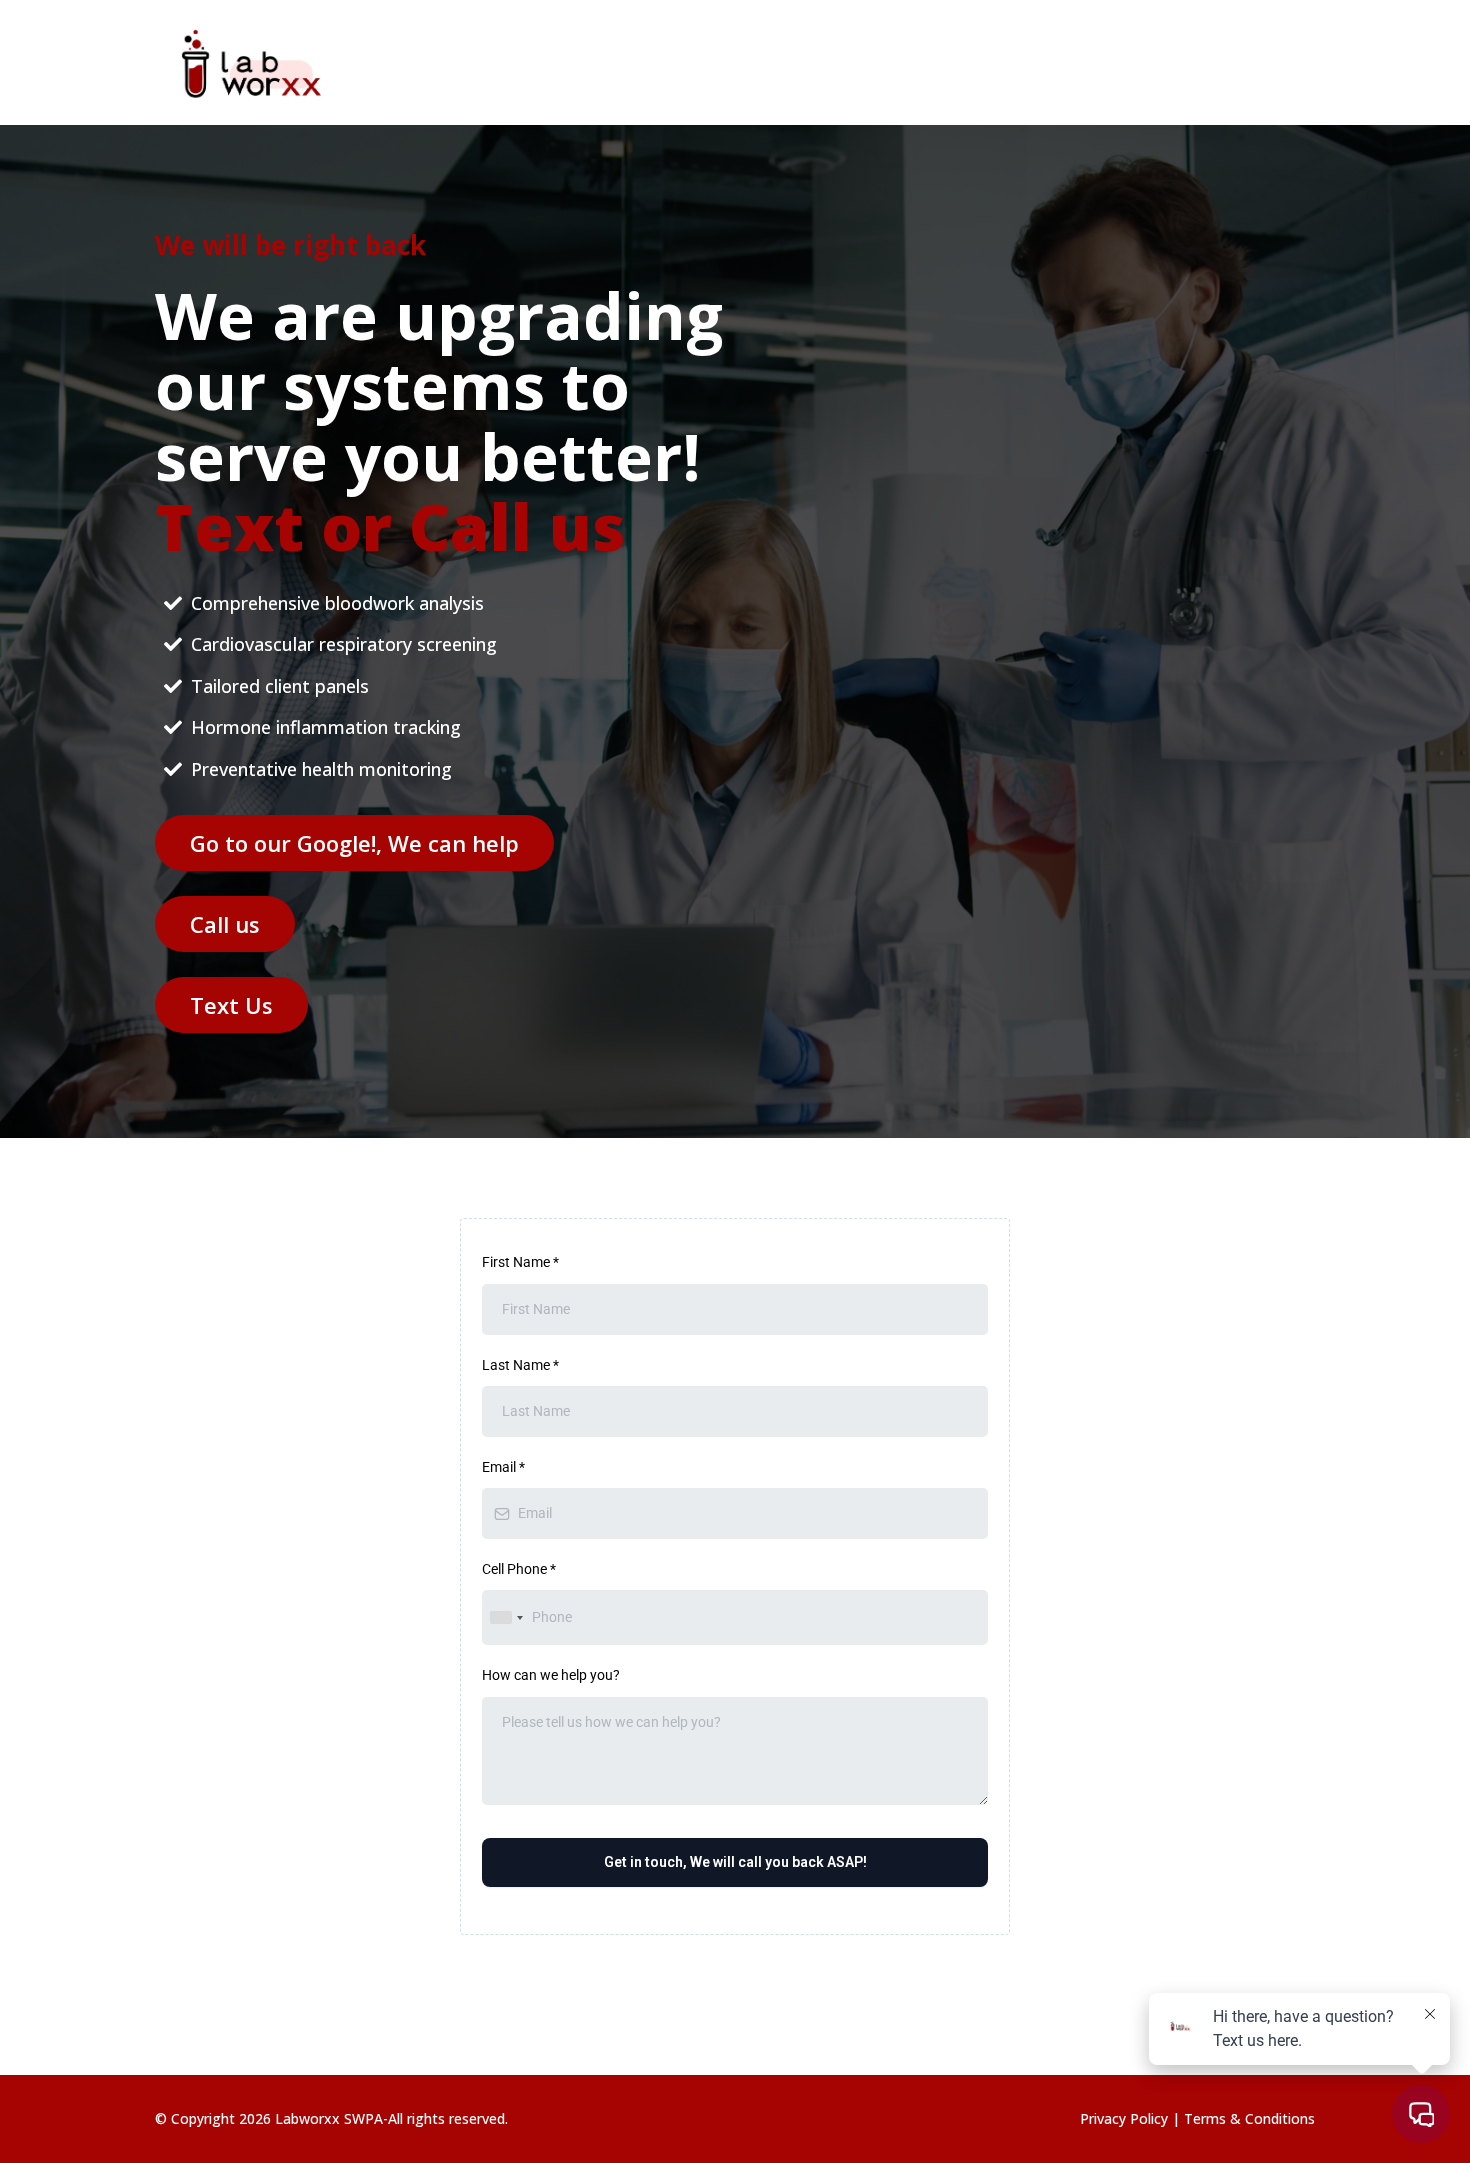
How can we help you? (551, 1675)
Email (503, 1467)
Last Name (520, 1365)
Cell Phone (519, 1569)
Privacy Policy (1126, 2118)
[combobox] (506, 1617)
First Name (520, 1262)
